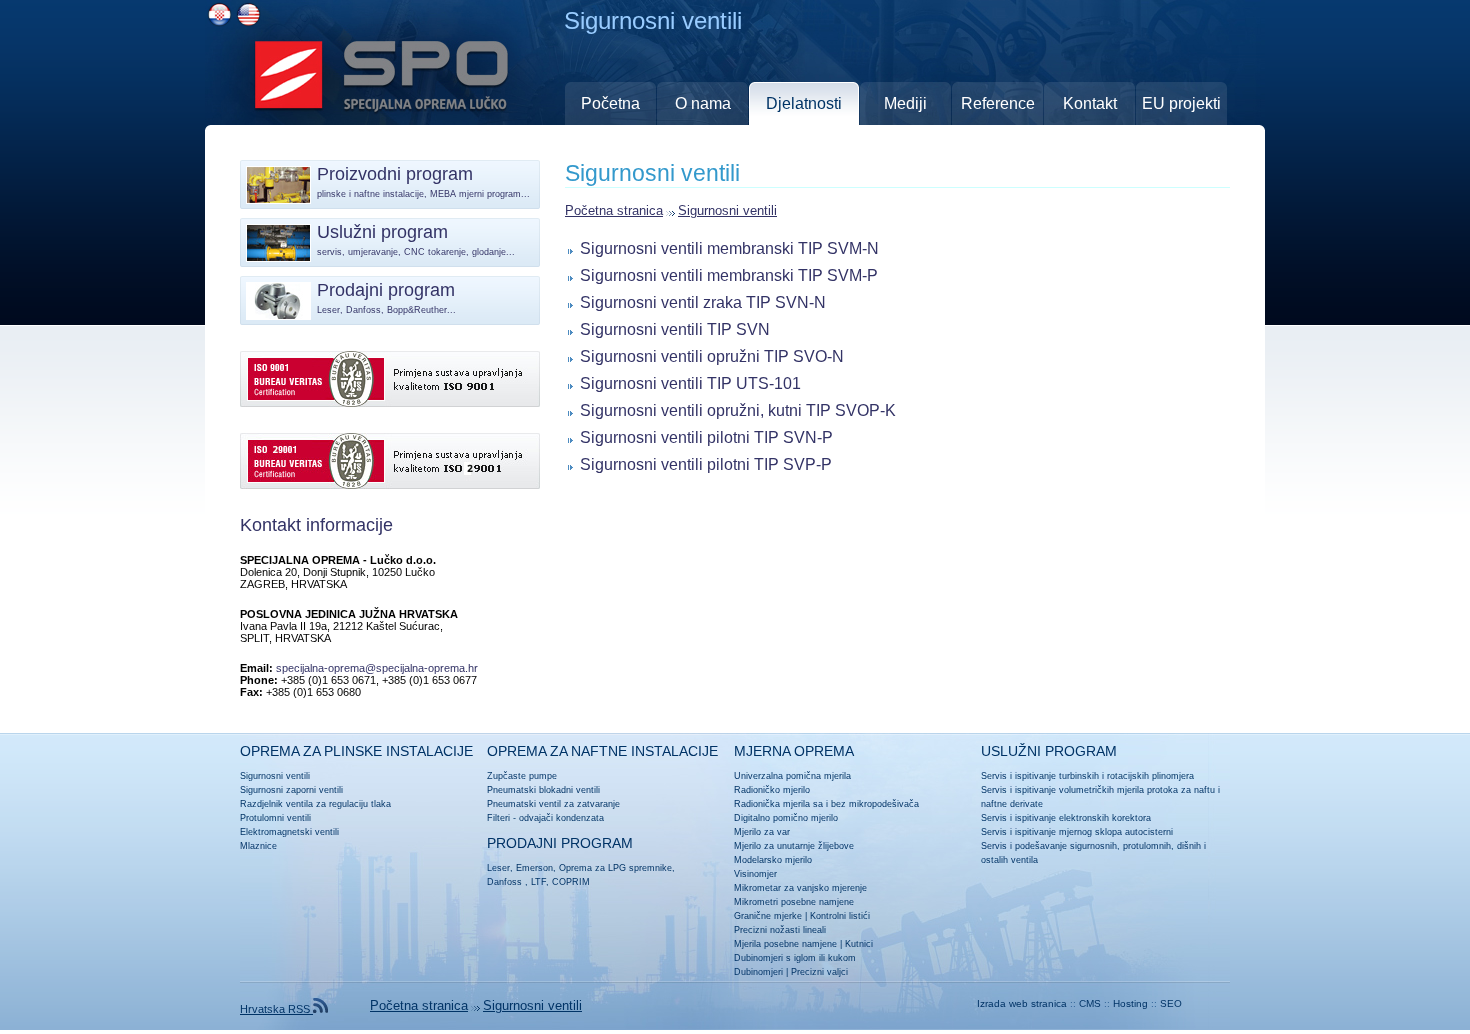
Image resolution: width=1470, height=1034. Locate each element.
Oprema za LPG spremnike (615, 868)
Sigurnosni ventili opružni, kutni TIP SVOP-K (738, 410)
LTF (538, 882)
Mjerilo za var (762, 832)
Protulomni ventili (275, 818)
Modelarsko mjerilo (773, 860)
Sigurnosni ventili (727, 210)
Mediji (905, 103)
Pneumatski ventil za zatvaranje (553, 804)
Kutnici (859, 944)
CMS (1090, 1003)
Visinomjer (755, 874)
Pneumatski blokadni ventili (543, 790)
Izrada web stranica (1022, 1003)
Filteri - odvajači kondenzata (545, 818)
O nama (703, 103)
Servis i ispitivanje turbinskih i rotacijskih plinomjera (1087, 776)
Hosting (1130, 1003)
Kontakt (1090, 103)
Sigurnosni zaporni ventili (291, 790)
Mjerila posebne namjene (785, 944)
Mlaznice (258, 846)
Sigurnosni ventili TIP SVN (675, 329)
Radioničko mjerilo (772, 790)
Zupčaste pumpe (522, 776)
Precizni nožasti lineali (780, 930)
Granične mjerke (768, 916)
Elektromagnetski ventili (289, 832)
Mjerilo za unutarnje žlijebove (794, 846)
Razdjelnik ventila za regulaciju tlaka (315, 804)
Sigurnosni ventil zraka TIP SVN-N (703, 302)
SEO (1171, 1003)
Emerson (534, 868)
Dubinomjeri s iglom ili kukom (795, 958)
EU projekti (1181, 103)
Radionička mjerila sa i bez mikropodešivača (826, 804)
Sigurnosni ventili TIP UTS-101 (690, 383)
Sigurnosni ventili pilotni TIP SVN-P (706, 437)
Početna (610, 103)
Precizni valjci (819, 972)
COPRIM (571, 882)
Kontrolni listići (840, 916)
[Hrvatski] (219, 14)
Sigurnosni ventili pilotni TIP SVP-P (706, 464)
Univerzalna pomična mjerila (792, 776)
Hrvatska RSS (276, 1009)
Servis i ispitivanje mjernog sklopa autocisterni (1077, 832)
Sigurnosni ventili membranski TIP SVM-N (729, 248)
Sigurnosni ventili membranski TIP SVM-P (729, 275)
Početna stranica (614, 210)
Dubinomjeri (758, 972)
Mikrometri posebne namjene (794, 902)
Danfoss (504, 882)
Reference (998, 103)
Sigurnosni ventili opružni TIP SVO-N (712, 356)
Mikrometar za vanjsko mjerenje (800, 888)
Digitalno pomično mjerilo (786, 818)
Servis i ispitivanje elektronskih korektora (1066, 818)
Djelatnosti (804, 103)
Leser (498, 868)
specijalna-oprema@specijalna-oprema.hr (377, 668)
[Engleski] (248, 14)
